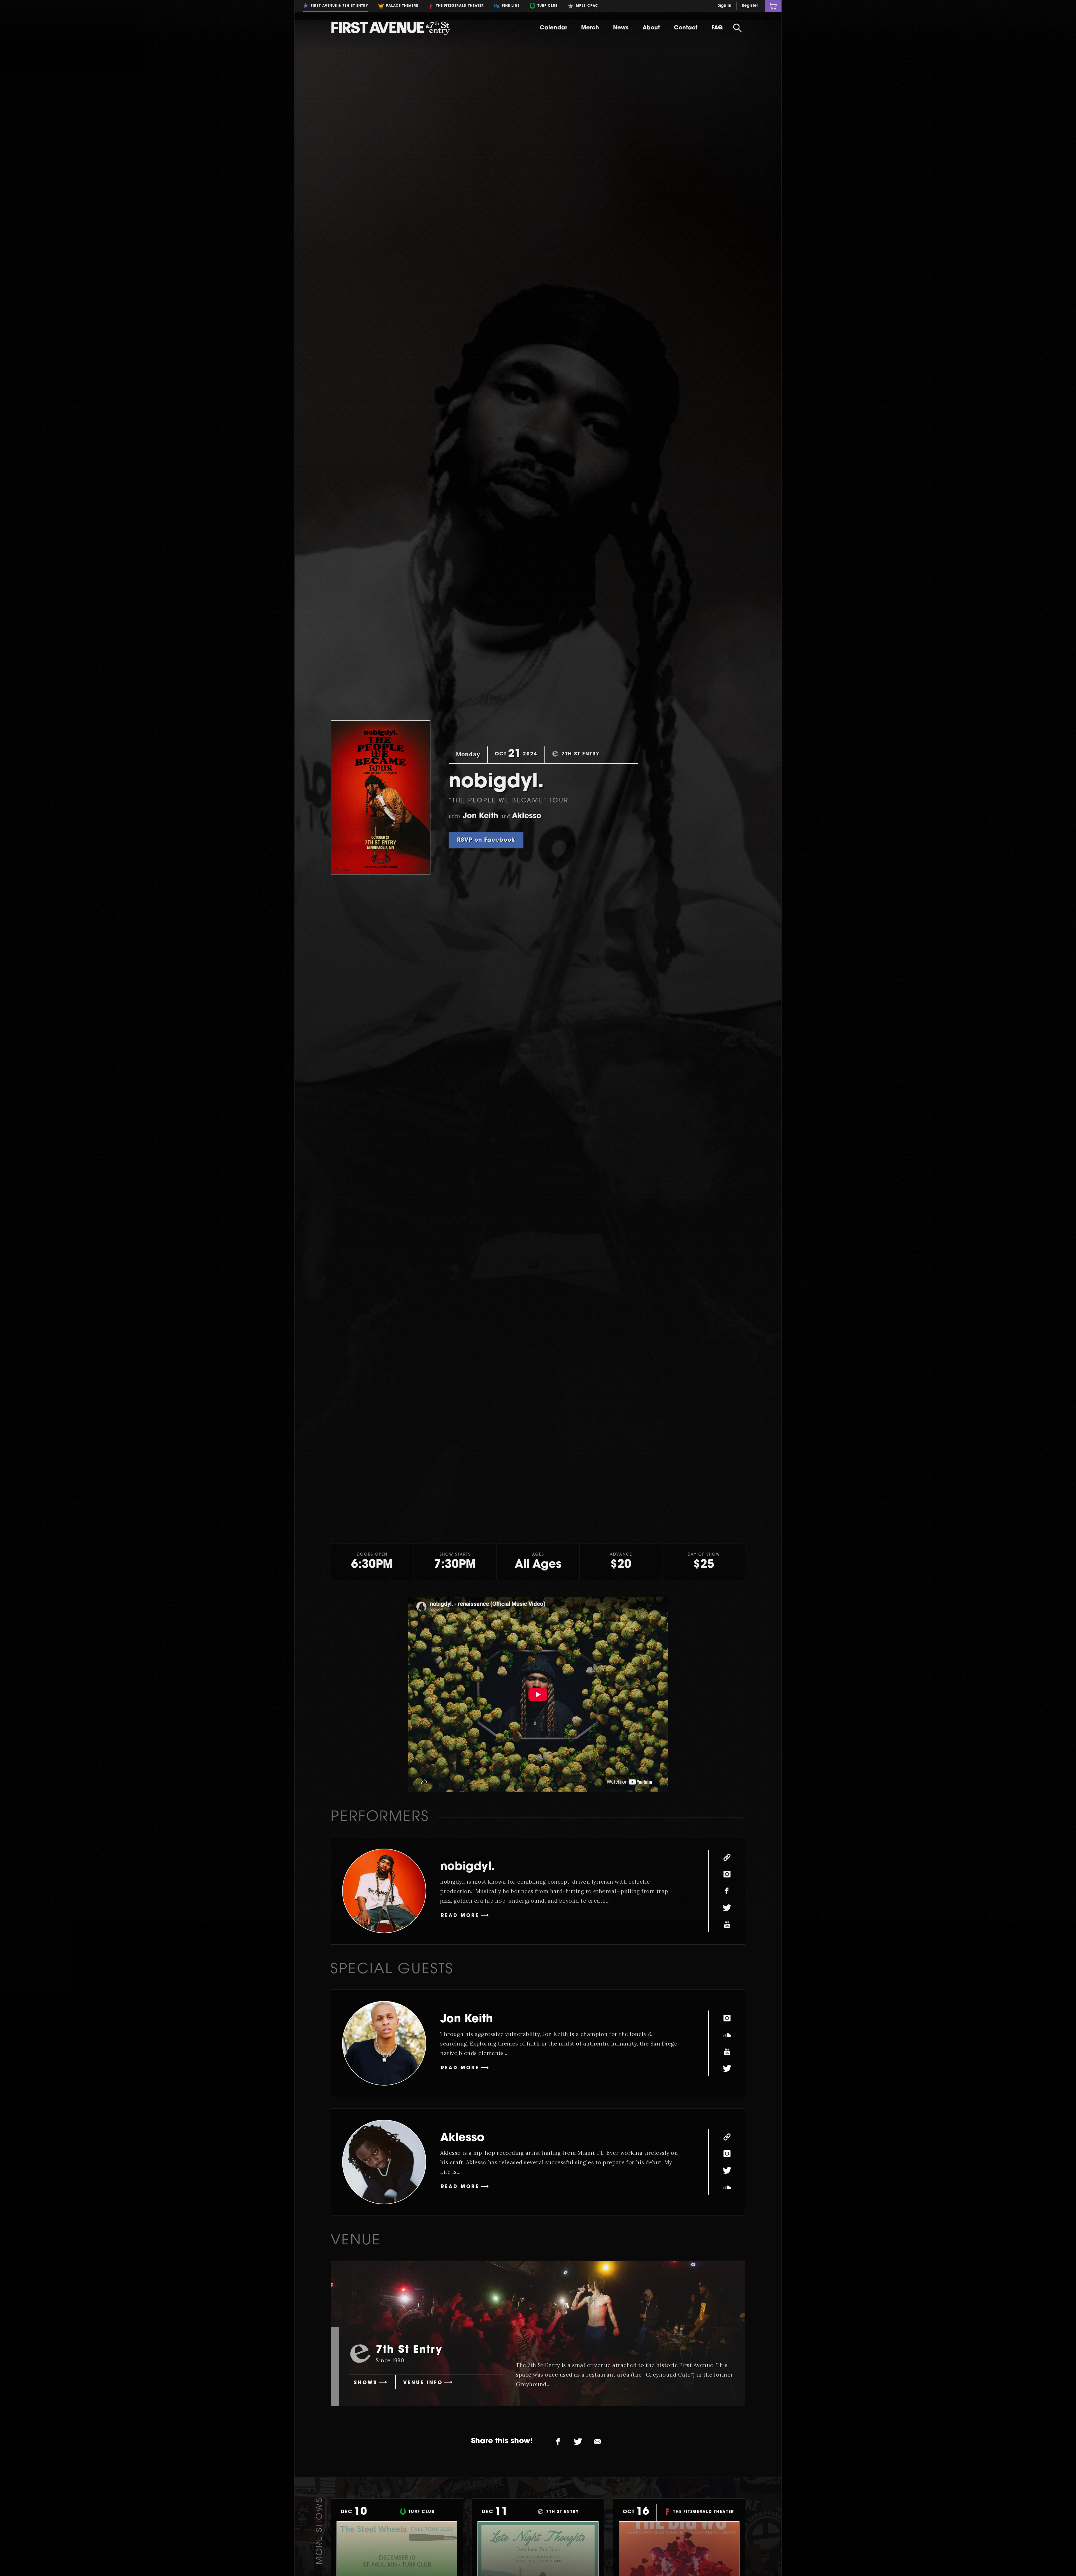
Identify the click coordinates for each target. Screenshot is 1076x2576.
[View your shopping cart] (773, 6)
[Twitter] (727, 1908)
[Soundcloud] (727, 2035)
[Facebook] (727, 1891)
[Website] (727, 1857)
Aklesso (462, 2138)
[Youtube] (727, 1925)
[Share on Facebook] (558, 2442)
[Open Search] (738, 28)
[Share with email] (597, 2442)
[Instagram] (727, 1874)
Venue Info (423, 2383)
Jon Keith (467, 2019)
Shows (366, 2383)
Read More (460, 1916)
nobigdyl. (468, 1867)
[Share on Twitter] (578, 2442)
